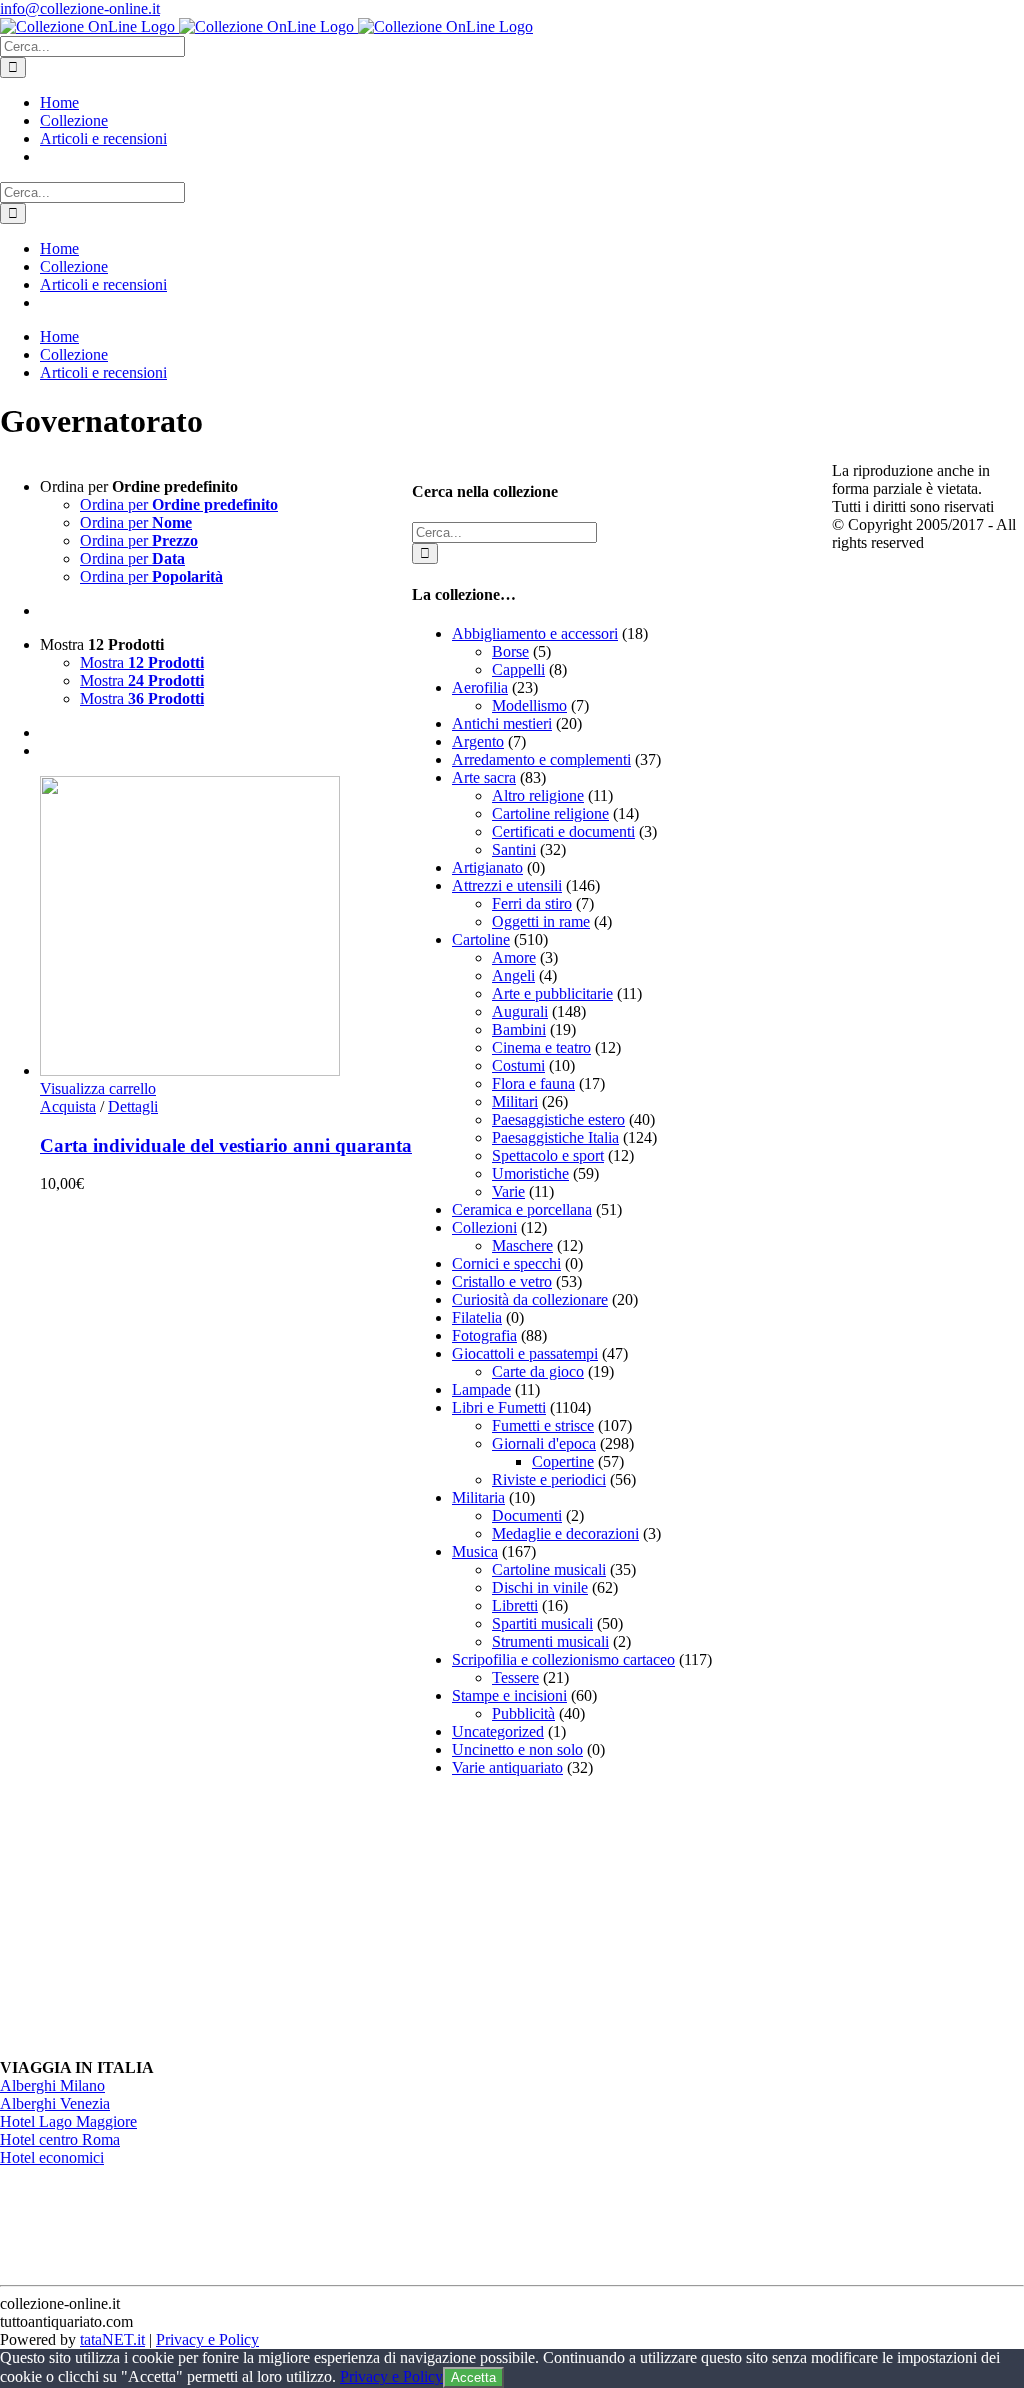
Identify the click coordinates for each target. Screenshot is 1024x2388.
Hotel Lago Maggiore (68, 2121)
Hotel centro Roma (60, 2139)
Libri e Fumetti (499, 1407)
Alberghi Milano (52, 2085)
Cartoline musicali (549, 1569)
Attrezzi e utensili (507, 885)
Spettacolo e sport (548, 1155)
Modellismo (529, 705)
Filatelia (477, 1317)
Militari (515, 1101)
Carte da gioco (538, 1371)
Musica (475, 1551)
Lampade (481, 1389)
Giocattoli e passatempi (525, 1353)
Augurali (520, 1011)
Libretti (515, 1605)
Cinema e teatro (541, 1047)
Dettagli (133, 1106)
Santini (514, 849)
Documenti (527, 1515)
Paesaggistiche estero (558, 1119)
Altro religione (538, 795)
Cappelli (518, 669)
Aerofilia (480, 687)
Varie (508, 1191)
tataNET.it (112, 2339)
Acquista (68, 1106)
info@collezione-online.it (80, 8)
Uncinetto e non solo (517, 1749)
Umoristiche (530, 1173)
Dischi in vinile (540, 1587)
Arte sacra (484, 777)
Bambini (519, 1029)
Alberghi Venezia (55, 2103)
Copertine (563, 1461)
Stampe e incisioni (509, 1695)
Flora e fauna (533, 1083)
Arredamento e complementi (541, 759)
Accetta (473, 2377)
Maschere (522, 1245)
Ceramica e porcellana (522, 1209)
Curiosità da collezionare (530, 1299)
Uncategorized (498, 1731)
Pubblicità (523, 1713)
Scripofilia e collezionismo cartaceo (563, 1659)
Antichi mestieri (502, 723)
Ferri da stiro (532, 903)
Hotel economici (52, 2157)
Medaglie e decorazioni (565, 1533)
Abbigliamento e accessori (535, 633)
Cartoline (481, 939)
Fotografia (484, 1335)
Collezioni (484, 1227)
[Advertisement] (562, 1918)
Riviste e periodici (549, 1479)
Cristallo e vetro (502, 1281)
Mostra (142, 662)
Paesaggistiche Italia (555, 1137)
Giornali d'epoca (544, 1443)
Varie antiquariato (507, 1767)
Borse (510, 651)
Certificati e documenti (563, 831)
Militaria (478, 1497)
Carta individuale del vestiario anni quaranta (226, 1145)
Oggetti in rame (541, 921)
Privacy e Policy (207, 2339)
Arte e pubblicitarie (552, 993)
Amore (514, 957)
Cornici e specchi (506, 1263)
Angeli (513, 975)
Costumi (518, 1065)
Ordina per (179, 504)
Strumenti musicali (550, 1641)
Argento (478, 741)
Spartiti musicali (542, 1623)
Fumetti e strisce (543, 1425)
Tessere (515, 1677)
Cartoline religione (550, 813)
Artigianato (487, 867)
